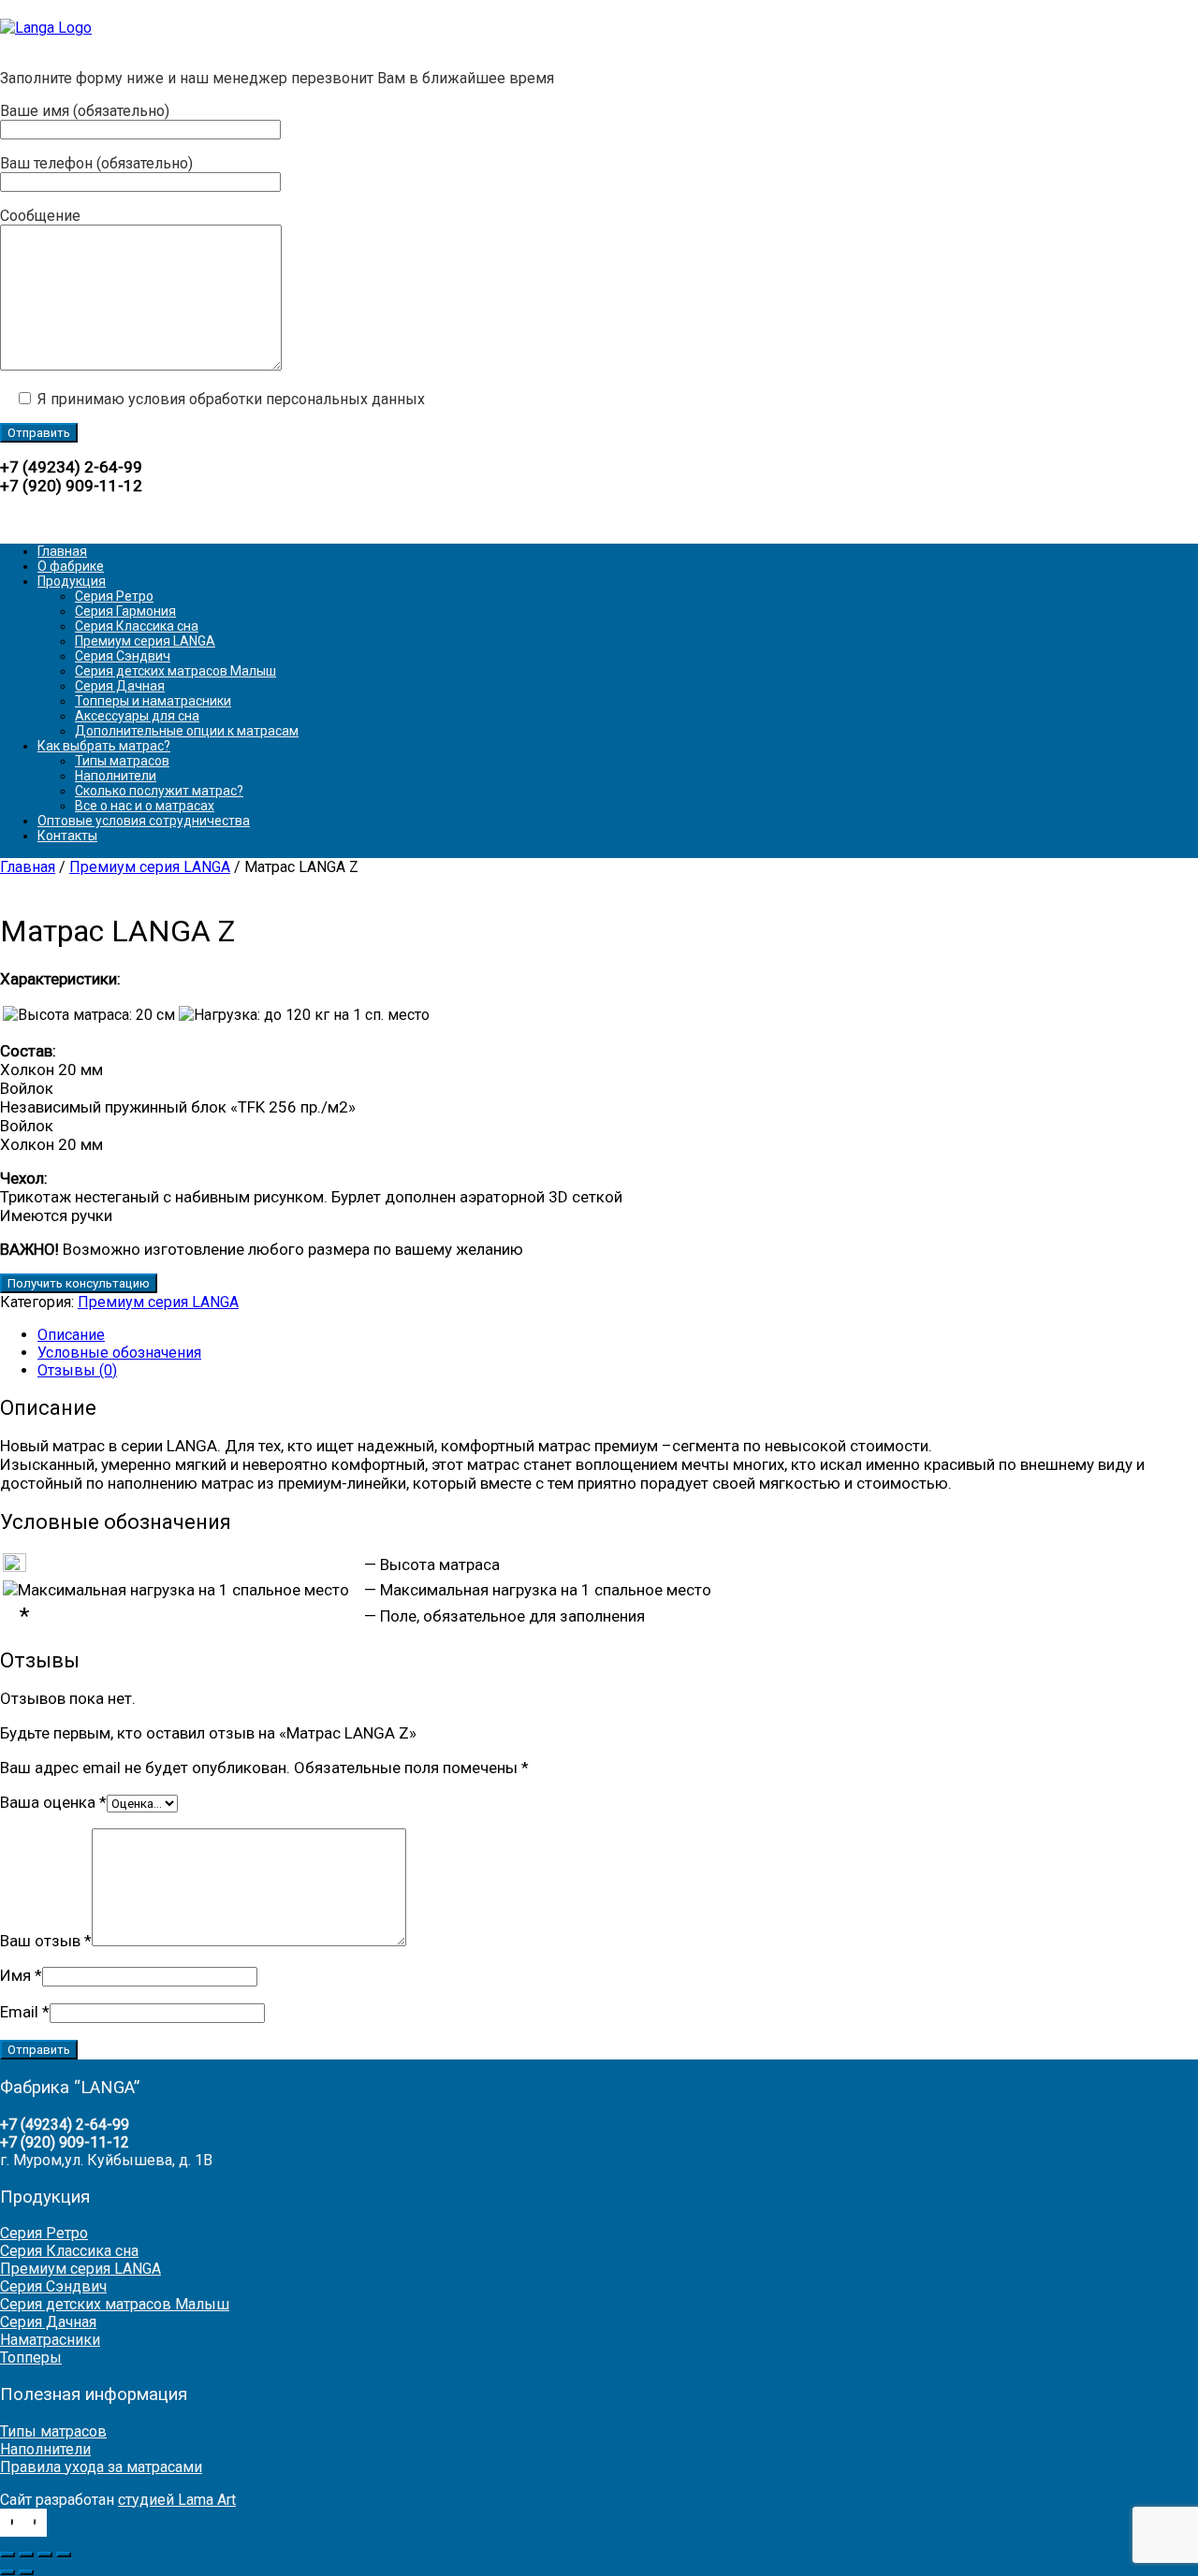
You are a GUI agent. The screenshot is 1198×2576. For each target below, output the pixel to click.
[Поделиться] (45, 2554)
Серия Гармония (125, 611)
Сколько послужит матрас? (159, 791)
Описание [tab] (71, 1335)
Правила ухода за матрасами (101, 2467)
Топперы (31, 2358)
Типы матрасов (122, 761)
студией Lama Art (177, 2500)
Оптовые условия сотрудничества (144, 821)
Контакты (67, 836)
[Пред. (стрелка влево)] (7, 2572)
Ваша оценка (53, 1802)
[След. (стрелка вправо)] (26, 2572)
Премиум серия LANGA (145, 641)
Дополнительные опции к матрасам (187, 731)
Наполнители (116, 776)
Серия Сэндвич (123, 656)
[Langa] (46, 28)
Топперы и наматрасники (153, 701)
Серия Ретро (114, 596)
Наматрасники (50, 2340)
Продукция (72, 581)
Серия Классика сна (137, 626)
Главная (62, 551)
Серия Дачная (120, 686)
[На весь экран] (26, 2554)
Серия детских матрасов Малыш (175, 671)
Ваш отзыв (46, 1941)
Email (25, 2012)
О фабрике (71, 566)
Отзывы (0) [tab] (77, 1370)
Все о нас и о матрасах (145, 806)
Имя (21, 1975)
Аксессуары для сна (137, 716)
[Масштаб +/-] (7, 2554)
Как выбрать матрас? (104, 746)
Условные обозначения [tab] (119, 1353)
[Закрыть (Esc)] (64, 2554)
